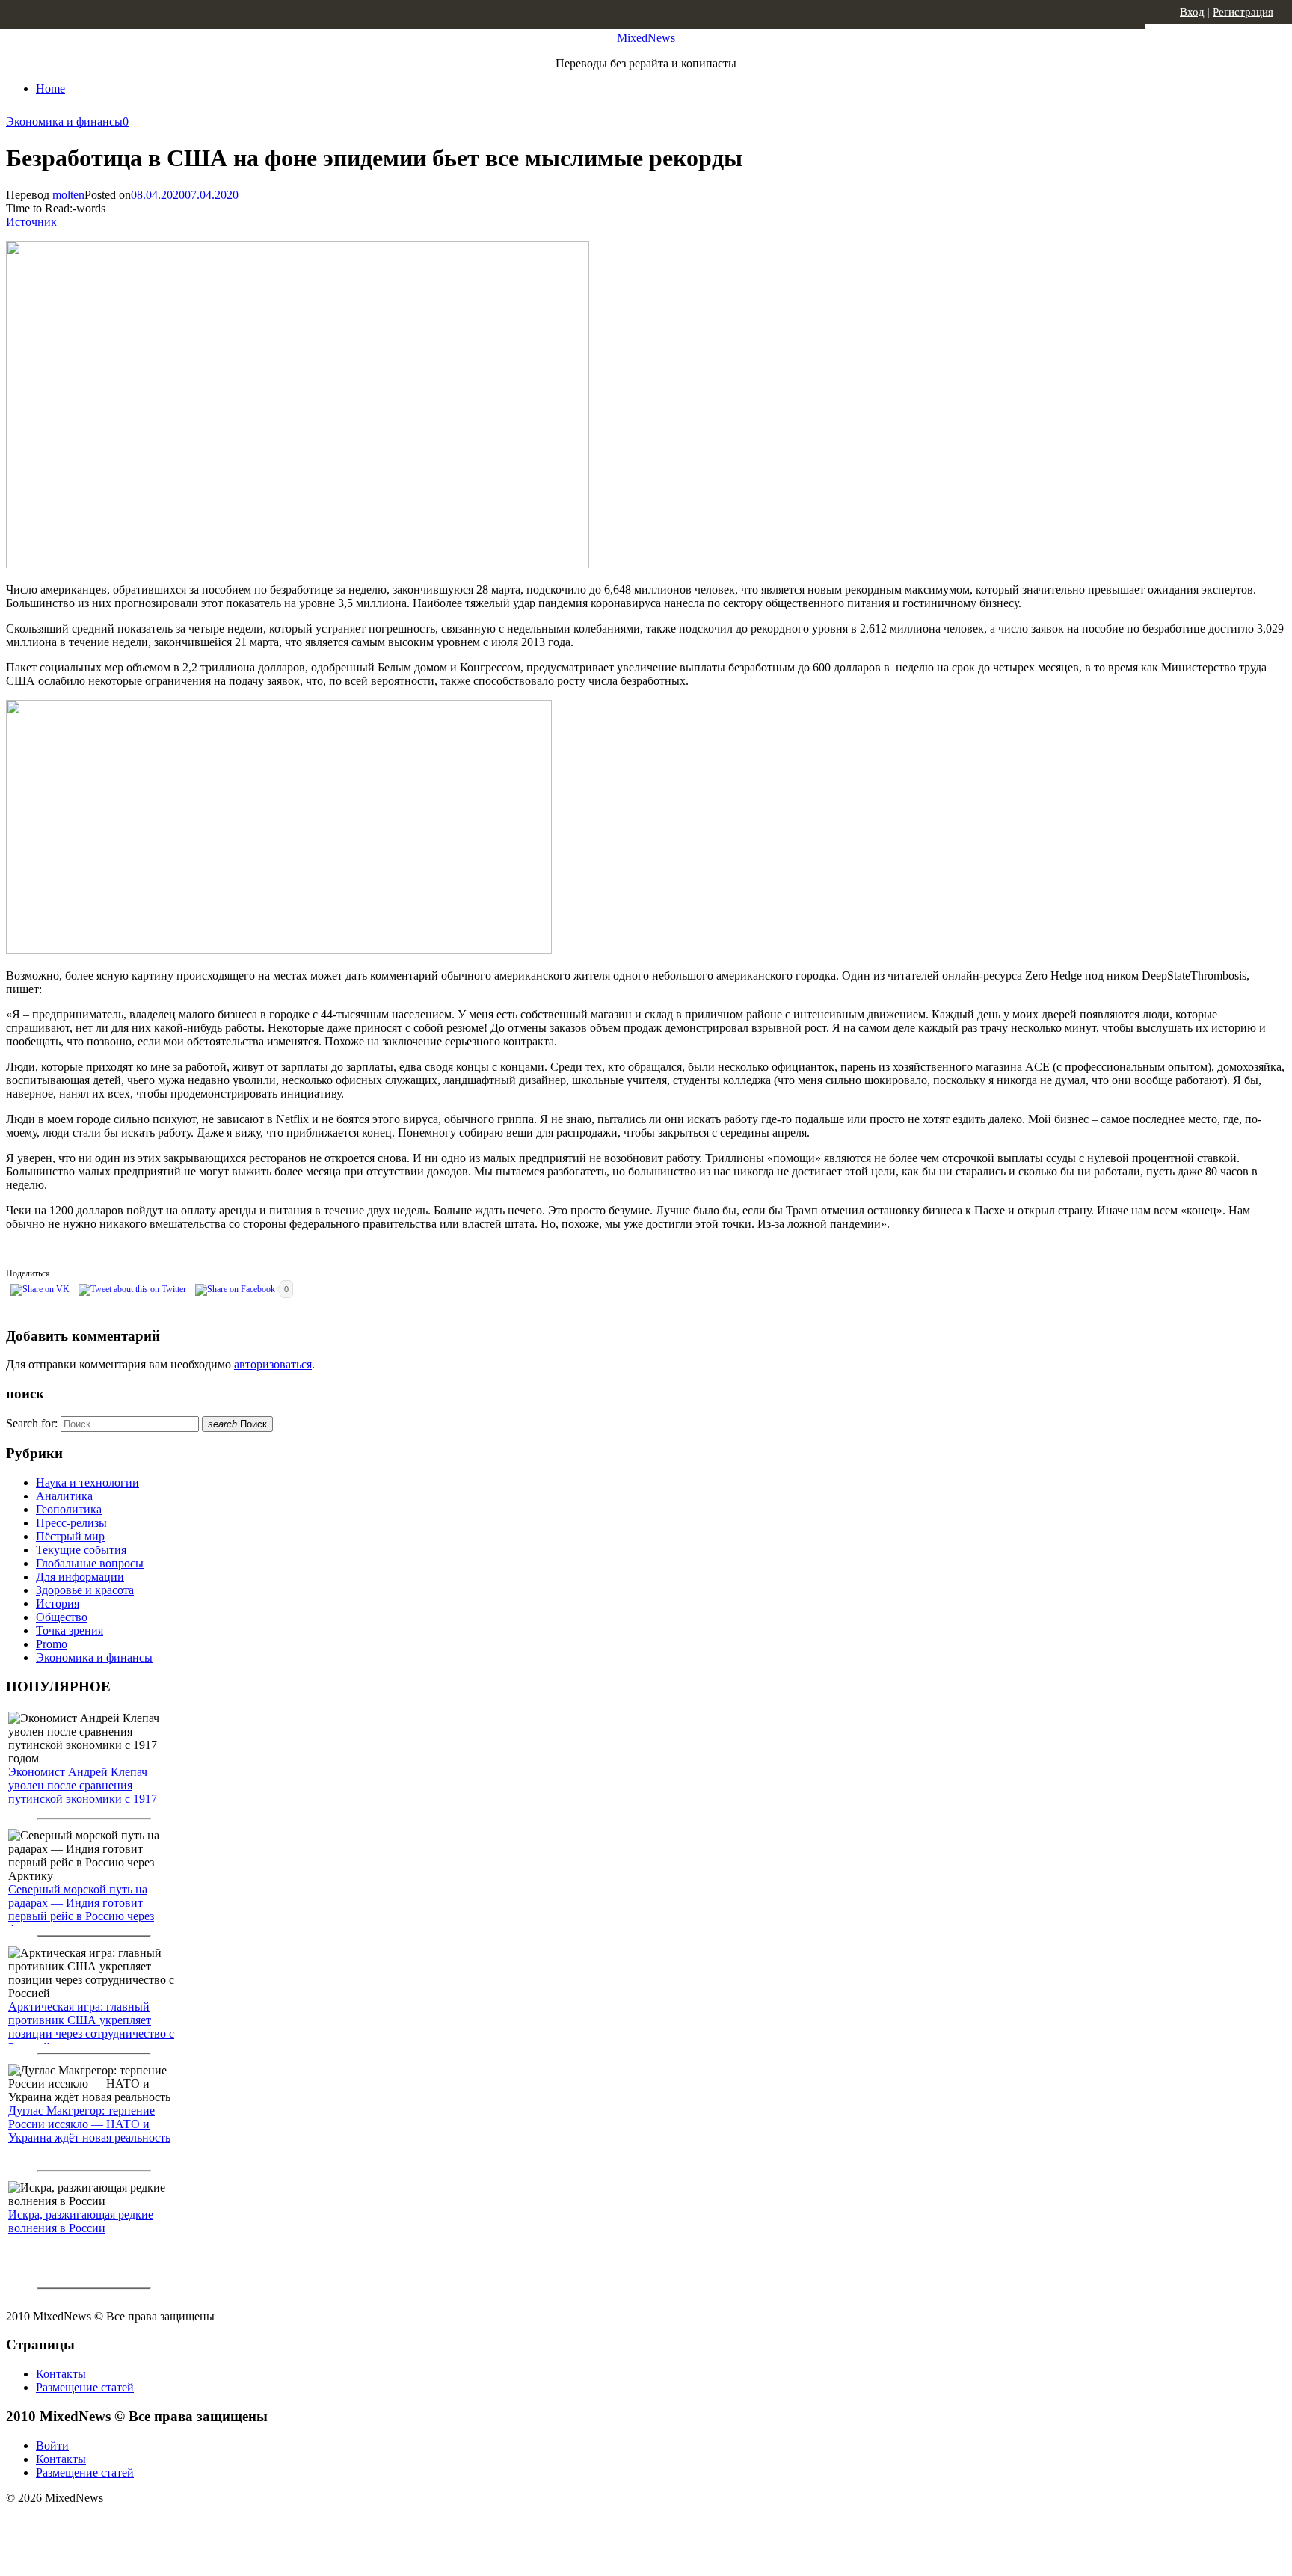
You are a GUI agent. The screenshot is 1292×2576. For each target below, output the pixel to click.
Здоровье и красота (85, 1590)
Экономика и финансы (64, 122)
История (58, 1604)
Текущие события (81, 1550)
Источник (31, 222)
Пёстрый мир (70, 1536)
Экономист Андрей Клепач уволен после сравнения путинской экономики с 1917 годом (83, 1792)
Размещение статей (85, 2387)
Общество (62, 1617)
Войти (52, 2446)
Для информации (80, 1577)
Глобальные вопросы (90, 1563)
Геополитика (69, 1509)
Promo (52, 1644)
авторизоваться (273, 1364)
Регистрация (1243, 12)
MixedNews (646, 38)
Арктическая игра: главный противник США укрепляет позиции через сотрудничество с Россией (91, 2027)
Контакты (61, 2374)
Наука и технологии (87, 1482)
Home (50, 89)
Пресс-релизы (71, 1523)
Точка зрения (70, 1630)
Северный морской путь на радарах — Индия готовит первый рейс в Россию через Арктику (81, 1909)
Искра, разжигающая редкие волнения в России (81, 2221)
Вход (1192, 12)
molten (68, 195)
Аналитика (64, 1496)
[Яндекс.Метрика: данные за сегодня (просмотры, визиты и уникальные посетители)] (123, 2524)
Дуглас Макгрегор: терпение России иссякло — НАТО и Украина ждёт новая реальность (89, 2124)
